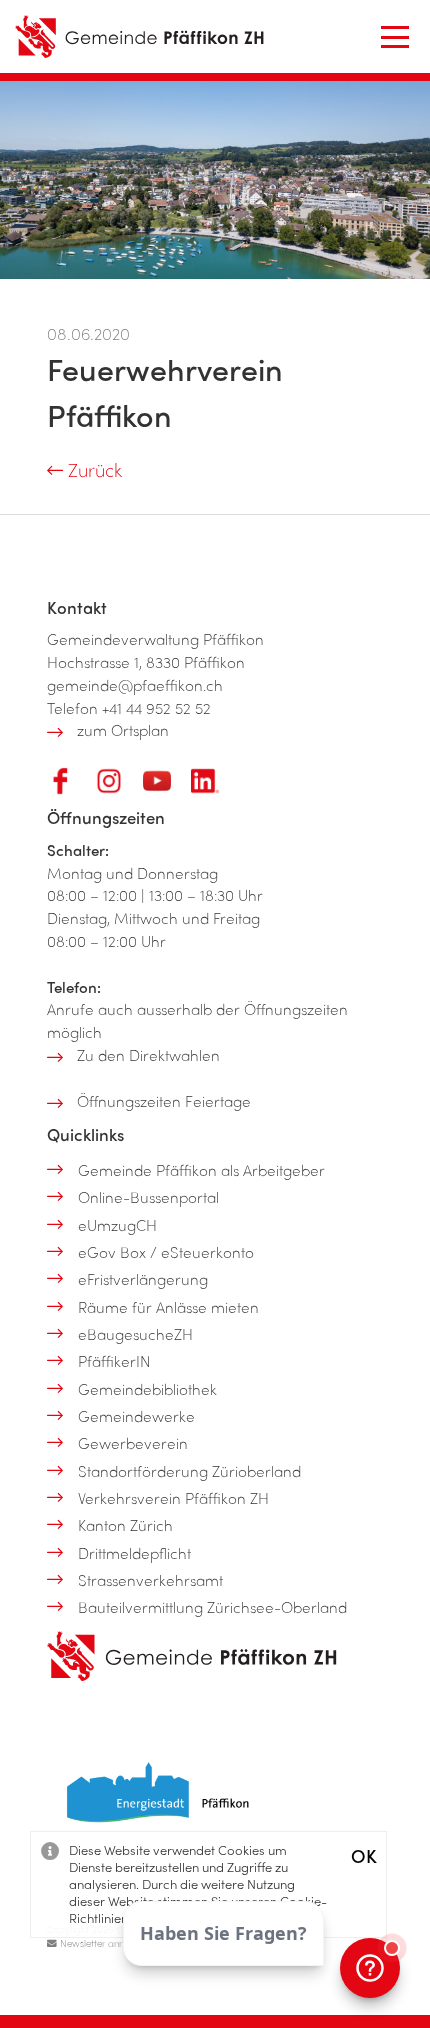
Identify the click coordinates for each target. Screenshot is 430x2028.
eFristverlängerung (143, 1279)
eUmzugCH (117, 1225)
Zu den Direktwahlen (148, 1055)
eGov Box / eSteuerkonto (166, 1252)
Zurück (92, 469)
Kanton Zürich (125, 1525)
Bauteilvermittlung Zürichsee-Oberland (212, 1607)
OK (364, 1855)
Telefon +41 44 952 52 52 (129, 708)
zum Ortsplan (123, 730)
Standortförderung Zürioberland (189, 1471)
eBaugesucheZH (135, 1334)
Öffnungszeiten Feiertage (164, 1101)
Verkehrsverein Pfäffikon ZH (173, 1498)
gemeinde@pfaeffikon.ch (135, 685)
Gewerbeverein (133, 1443)
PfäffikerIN (114, 1361)
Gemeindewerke (136, 1416)
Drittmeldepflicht (134, 1553)
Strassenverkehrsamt (150, 1580)
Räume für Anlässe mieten (168, 1307)
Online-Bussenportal (148, 1197)
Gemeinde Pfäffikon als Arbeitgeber (201, 1170)
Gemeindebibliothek (147, 1389)
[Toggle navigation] (395, 37)
